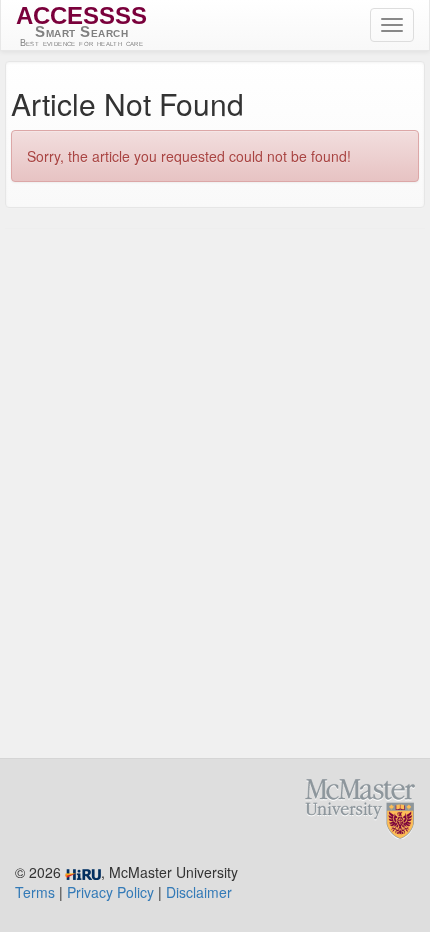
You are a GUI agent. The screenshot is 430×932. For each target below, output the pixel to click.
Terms (35, 892)
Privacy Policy (110, 892)
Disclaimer (199, 892)
